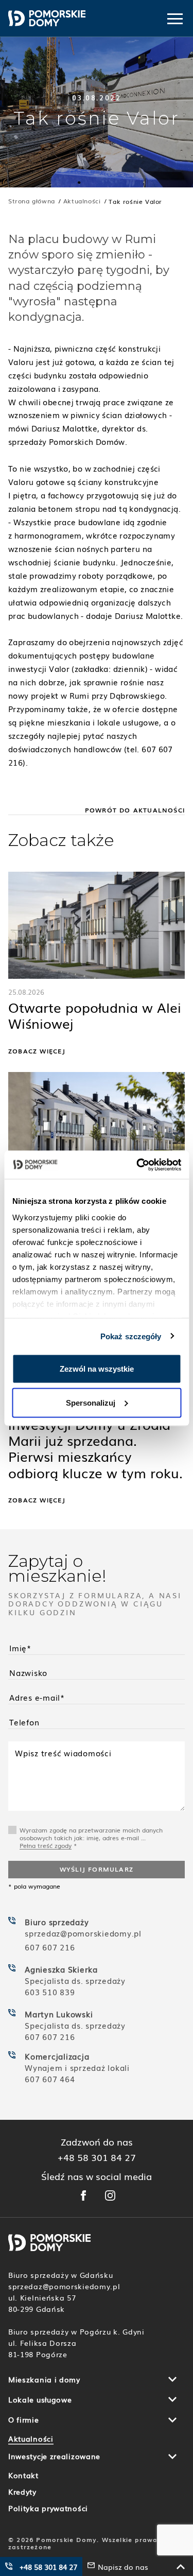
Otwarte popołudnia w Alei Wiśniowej (95, 1016)
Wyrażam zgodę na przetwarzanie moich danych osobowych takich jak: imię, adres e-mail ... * (91, 1838)
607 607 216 (50, 1947)
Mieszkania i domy (44, 2379)
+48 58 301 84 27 (97, 2157)
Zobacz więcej (37, 1051)
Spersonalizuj (91, 1402)
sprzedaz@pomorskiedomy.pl (84, 1933)
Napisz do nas (123, 2567)
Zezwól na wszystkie (97, 1369)
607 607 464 (50, 2079)
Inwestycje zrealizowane (54, 2456)
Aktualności (31, 2439)
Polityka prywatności (48, 2508)
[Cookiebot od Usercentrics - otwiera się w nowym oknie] (137, 1165)
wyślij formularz (97, 1869)
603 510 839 (50, 1992)
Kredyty (22, 2492)
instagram (110, 2195)
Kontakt (23, 2475)
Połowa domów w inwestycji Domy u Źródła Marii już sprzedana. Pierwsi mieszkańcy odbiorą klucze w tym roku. (95, 1441)
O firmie (24, 2419)
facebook (83, 2195)
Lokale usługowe (40, 2399)
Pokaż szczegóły (131, 1336)
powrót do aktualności (135, 810)
